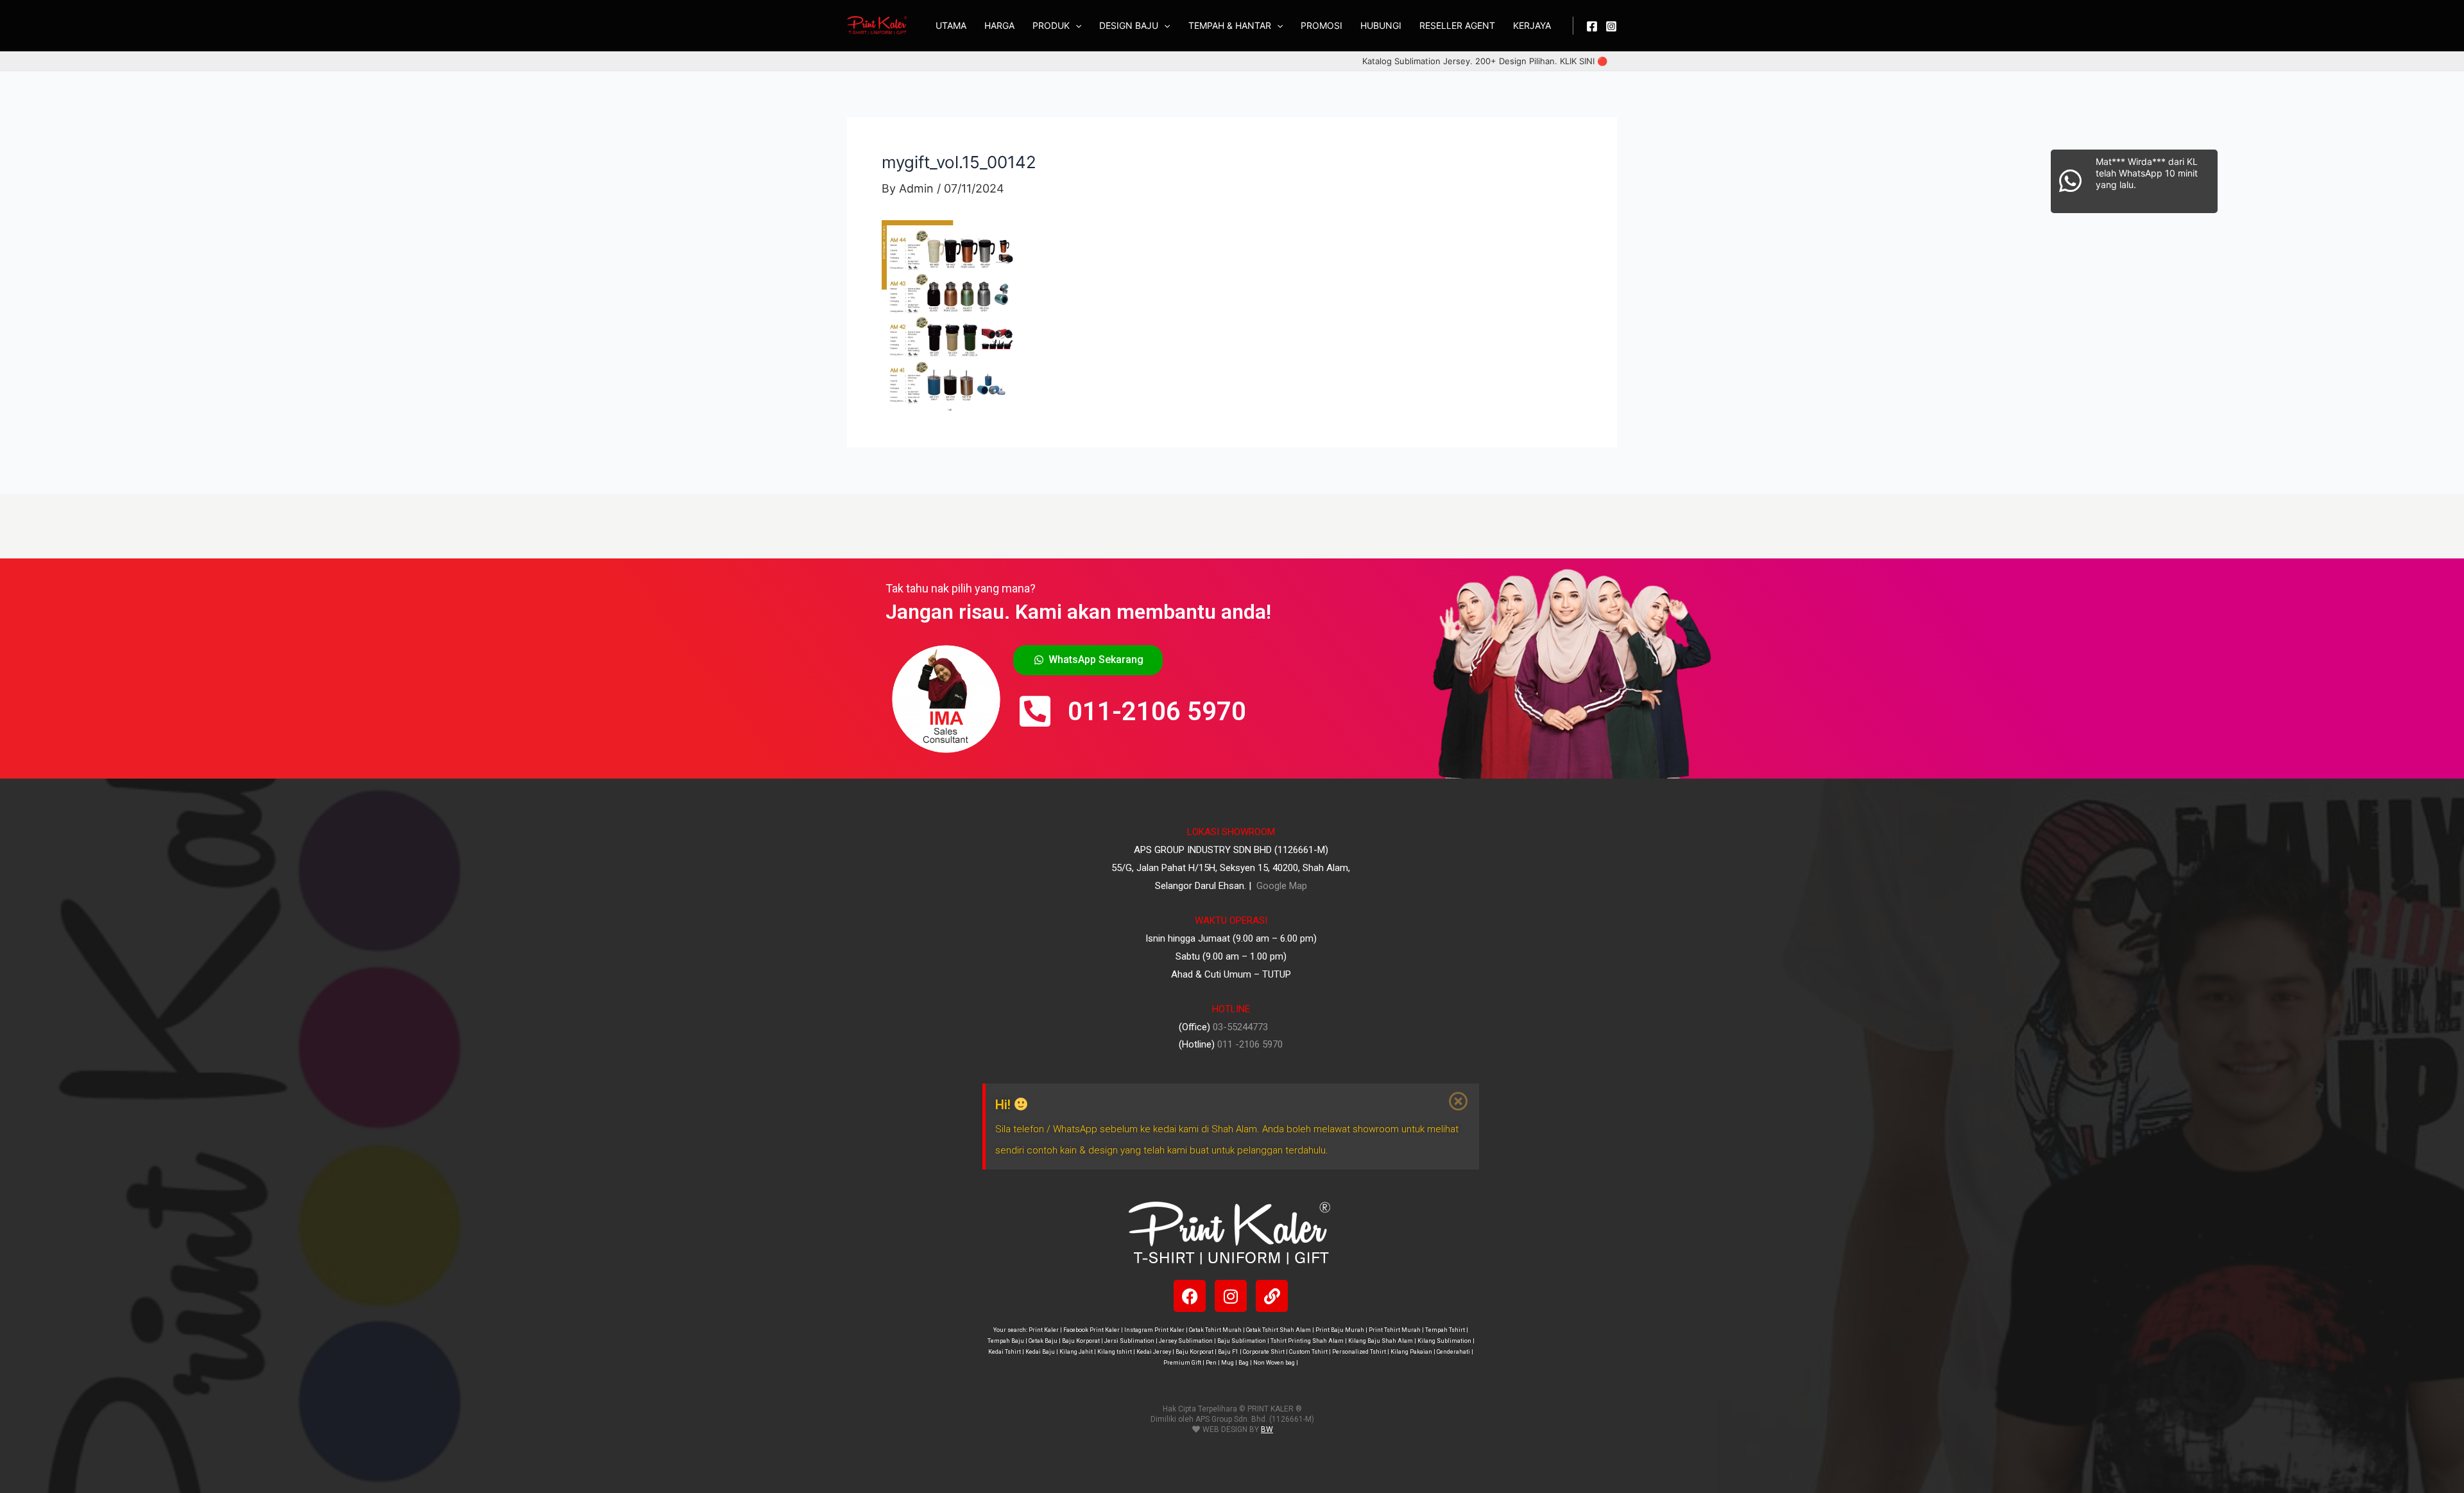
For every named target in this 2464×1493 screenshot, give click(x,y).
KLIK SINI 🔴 (1584, 61)
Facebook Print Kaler (1091, 1330)
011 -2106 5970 (1250, 1044)
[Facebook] (1592, 26)
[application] (1075, 26)
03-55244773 (1240, 1027)
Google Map (1280, 886)
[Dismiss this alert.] (1459, 1101)
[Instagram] (1611, 26)
